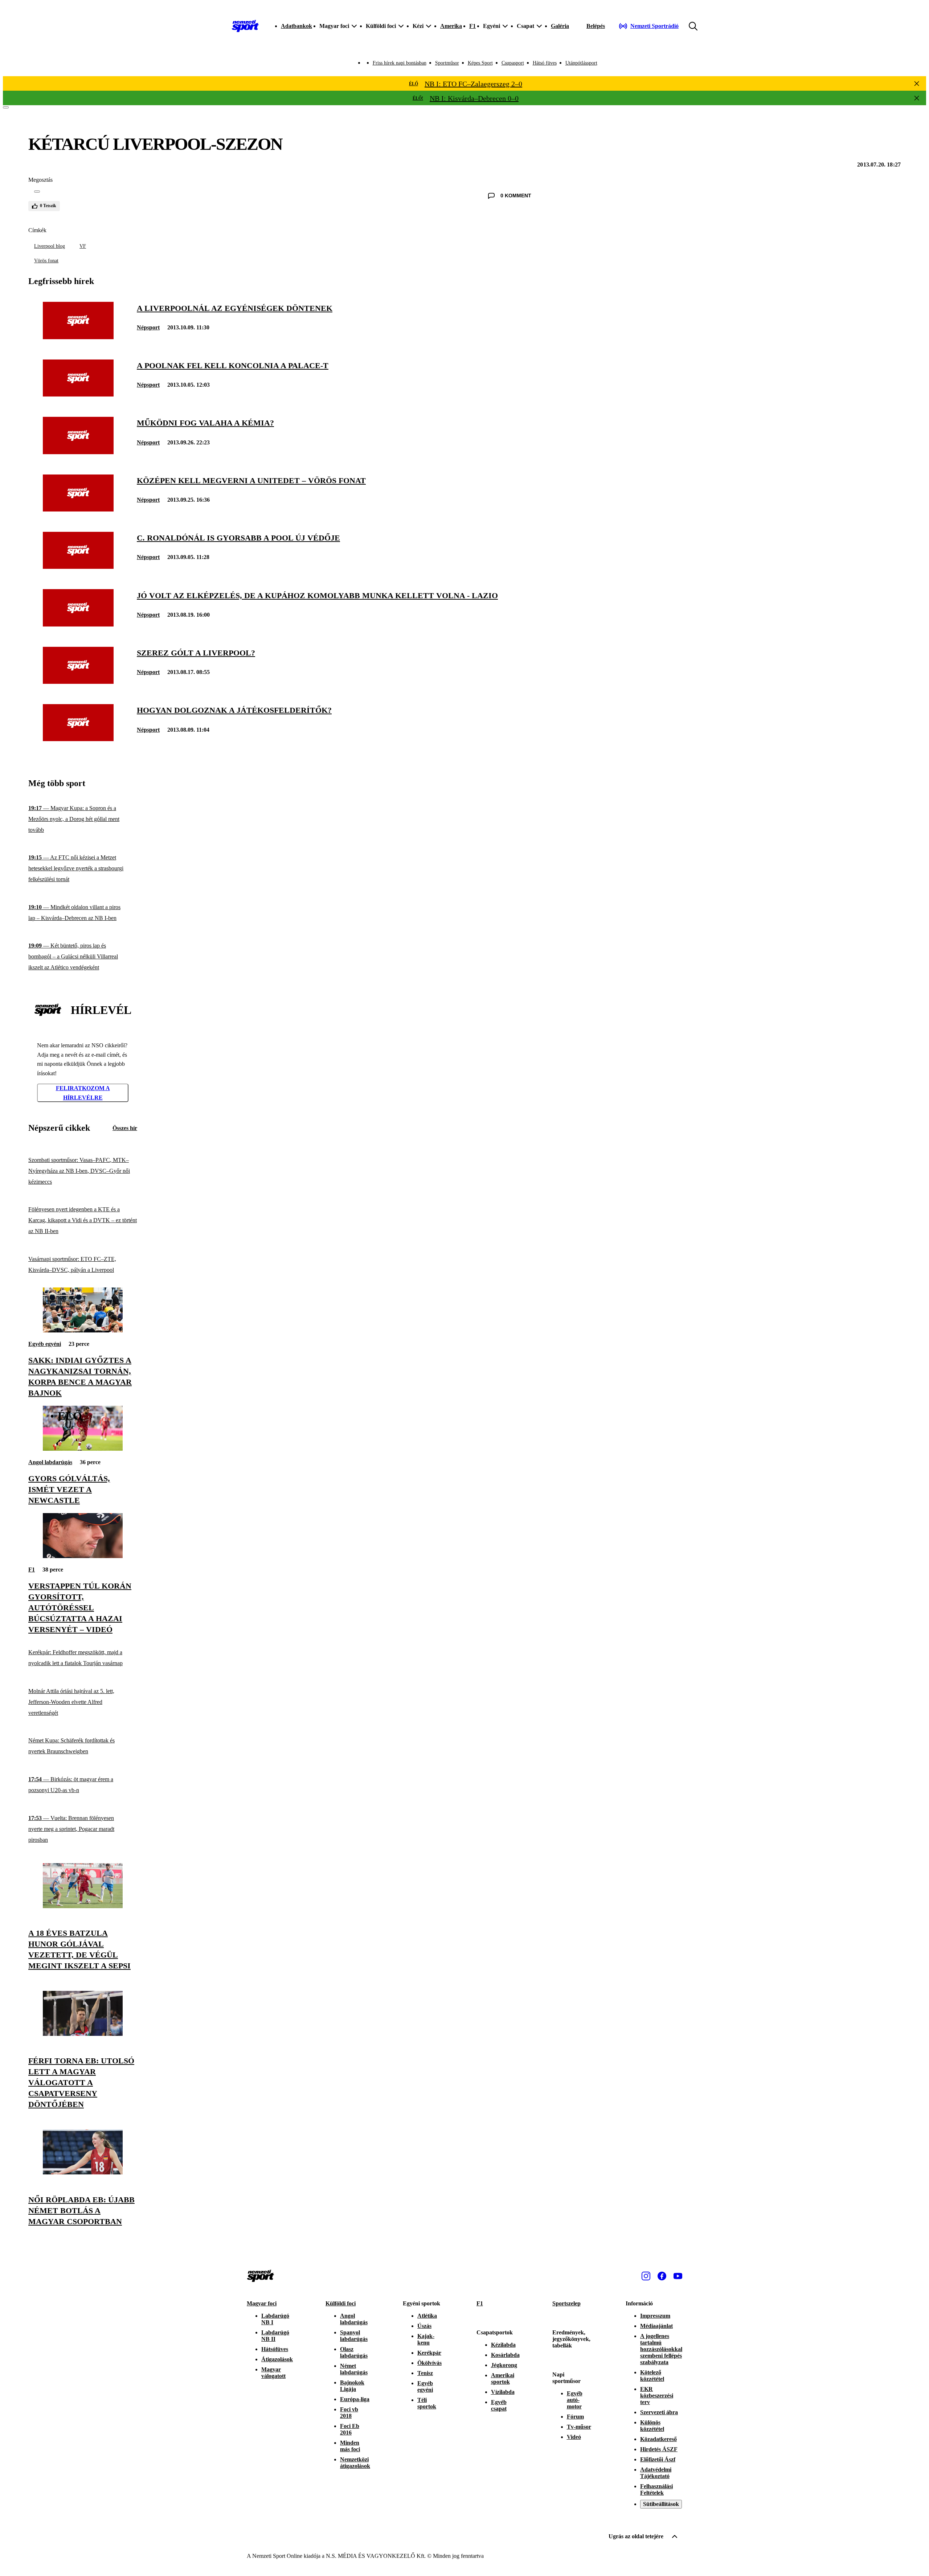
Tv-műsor (579, 2427)
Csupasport (513, 63)
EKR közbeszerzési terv (657, 2396)
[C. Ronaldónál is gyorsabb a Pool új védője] (78, 567)
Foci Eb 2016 (350, 2429)
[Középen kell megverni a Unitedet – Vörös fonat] (78, 510)
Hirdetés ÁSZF (659, 2449)
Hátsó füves (545, 63)
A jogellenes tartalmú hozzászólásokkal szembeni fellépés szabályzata (661, 2349)
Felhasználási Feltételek (656, 2489)
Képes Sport (480, 63)
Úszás (424, 2326)
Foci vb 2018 (349, 2413)
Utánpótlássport (581, 63)
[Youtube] (678, 2276)
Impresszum (655, 2316)
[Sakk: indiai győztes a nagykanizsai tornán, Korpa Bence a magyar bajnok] (83, 1330)
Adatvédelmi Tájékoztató (656, 2473)
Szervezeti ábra (659, 2412)
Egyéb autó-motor (575, 2400)
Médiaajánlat (656, 2326)
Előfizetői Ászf (658, 2459)
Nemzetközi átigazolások (355, 2463)
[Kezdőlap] (245, 26)
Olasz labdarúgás (354, 2352)
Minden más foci (350, 2446)
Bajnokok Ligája (352, 2386)
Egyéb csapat (499, 2405)
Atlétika (427, 2316)
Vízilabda (503, 2392)
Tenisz (425, 2373)
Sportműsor (447, 63)
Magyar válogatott (273, 2373)
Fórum (575, 2417)
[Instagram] (646, 2276)
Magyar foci (262, 2303)
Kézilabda (503, 2345)
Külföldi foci (341, 2303)
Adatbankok (296, 26)
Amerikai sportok (503, 2378)
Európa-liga (355, 2399)
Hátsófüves (275, 2349)
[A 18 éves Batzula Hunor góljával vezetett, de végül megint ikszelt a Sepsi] (83, 1906)
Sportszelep (566, 2303)
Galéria (560, 26)
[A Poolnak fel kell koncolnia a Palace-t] (78, 395)
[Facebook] (662, 2276)
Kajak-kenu (426, 2339)
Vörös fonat (46, 261)
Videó (574, 2437)
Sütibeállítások (661, 2504)
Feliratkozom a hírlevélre (83, 1093)
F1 (472, 26)
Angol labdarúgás (50, 1462)
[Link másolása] (37, 192)
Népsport (148, 327)
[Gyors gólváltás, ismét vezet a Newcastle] (83, 1449)
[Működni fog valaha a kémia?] (78, 452)
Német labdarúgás (354, 2369)
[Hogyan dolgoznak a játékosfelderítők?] (78, 739)
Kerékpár (429, 2353)
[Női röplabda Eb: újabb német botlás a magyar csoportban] (83, 2172)
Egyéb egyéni (45, 1344)
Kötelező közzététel (652, 2376)
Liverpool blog (50, 246)
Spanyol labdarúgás (354, 2336)
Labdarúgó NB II (275, 2336)
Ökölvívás (429, 2363)
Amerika (451, 26)
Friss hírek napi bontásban (400, 63)
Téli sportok (427, 2403)
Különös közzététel (652, 2426)
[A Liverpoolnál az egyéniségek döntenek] (78, 337)
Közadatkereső (658, 2439)
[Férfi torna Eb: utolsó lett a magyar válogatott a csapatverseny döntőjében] (83, 2034)
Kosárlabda (505, 2355)
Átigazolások (277, 2359)
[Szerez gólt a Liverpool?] (78, 682)
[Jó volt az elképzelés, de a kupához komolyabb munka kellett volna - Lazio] (78, 625)
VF (83, 246)
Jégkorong (504, 2365)
